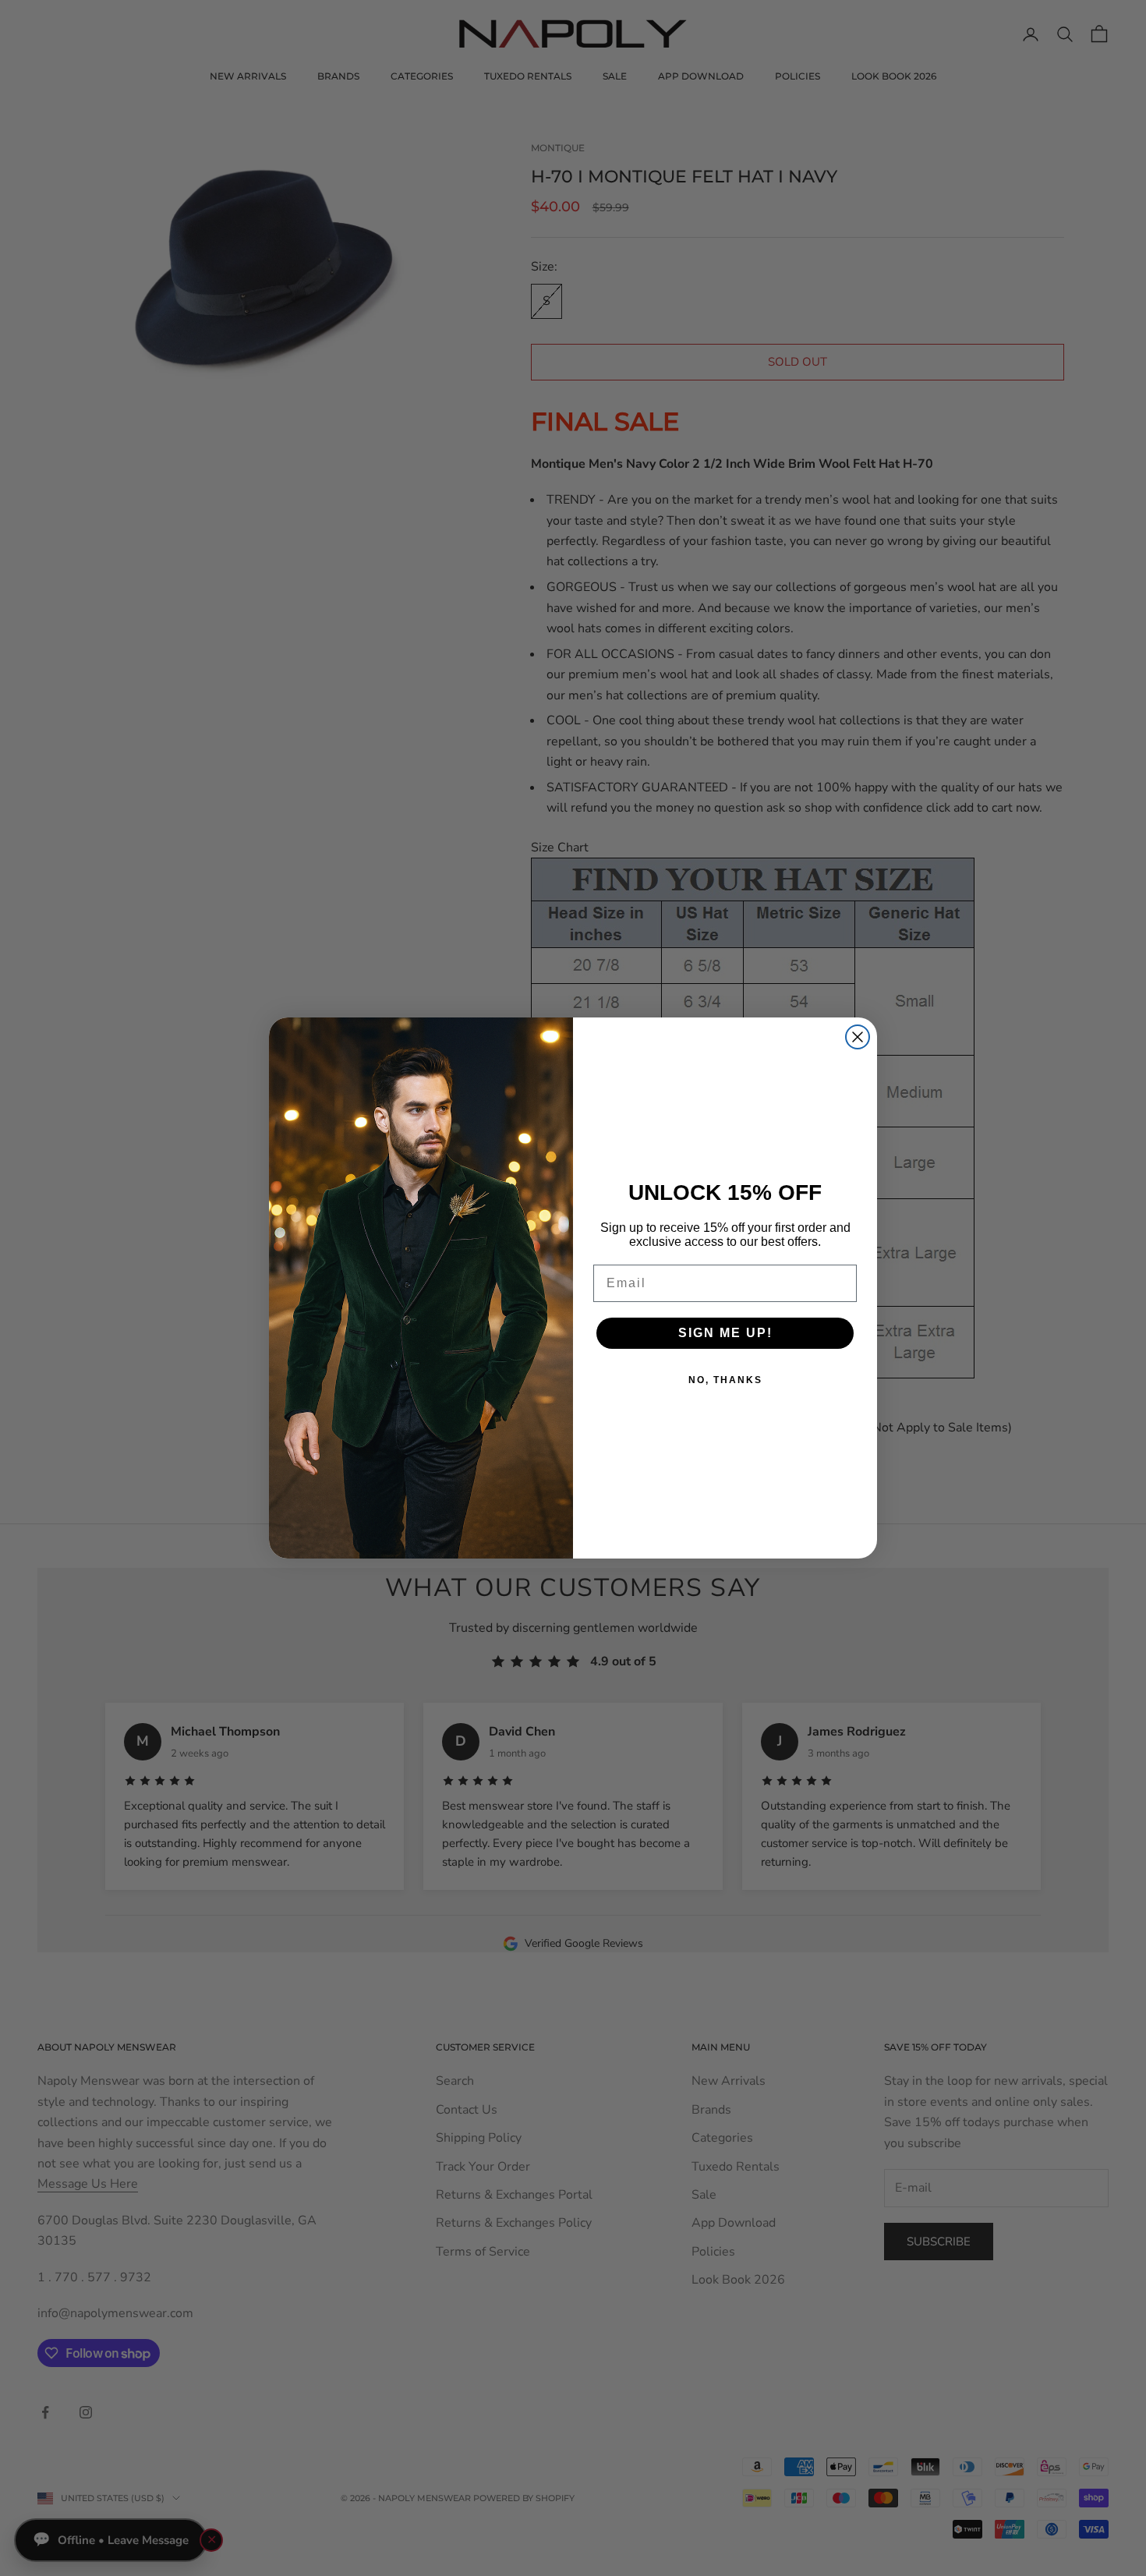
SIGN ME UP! (725, 1333)
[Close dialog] (858, 1037)
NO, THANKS (725, 1380)
